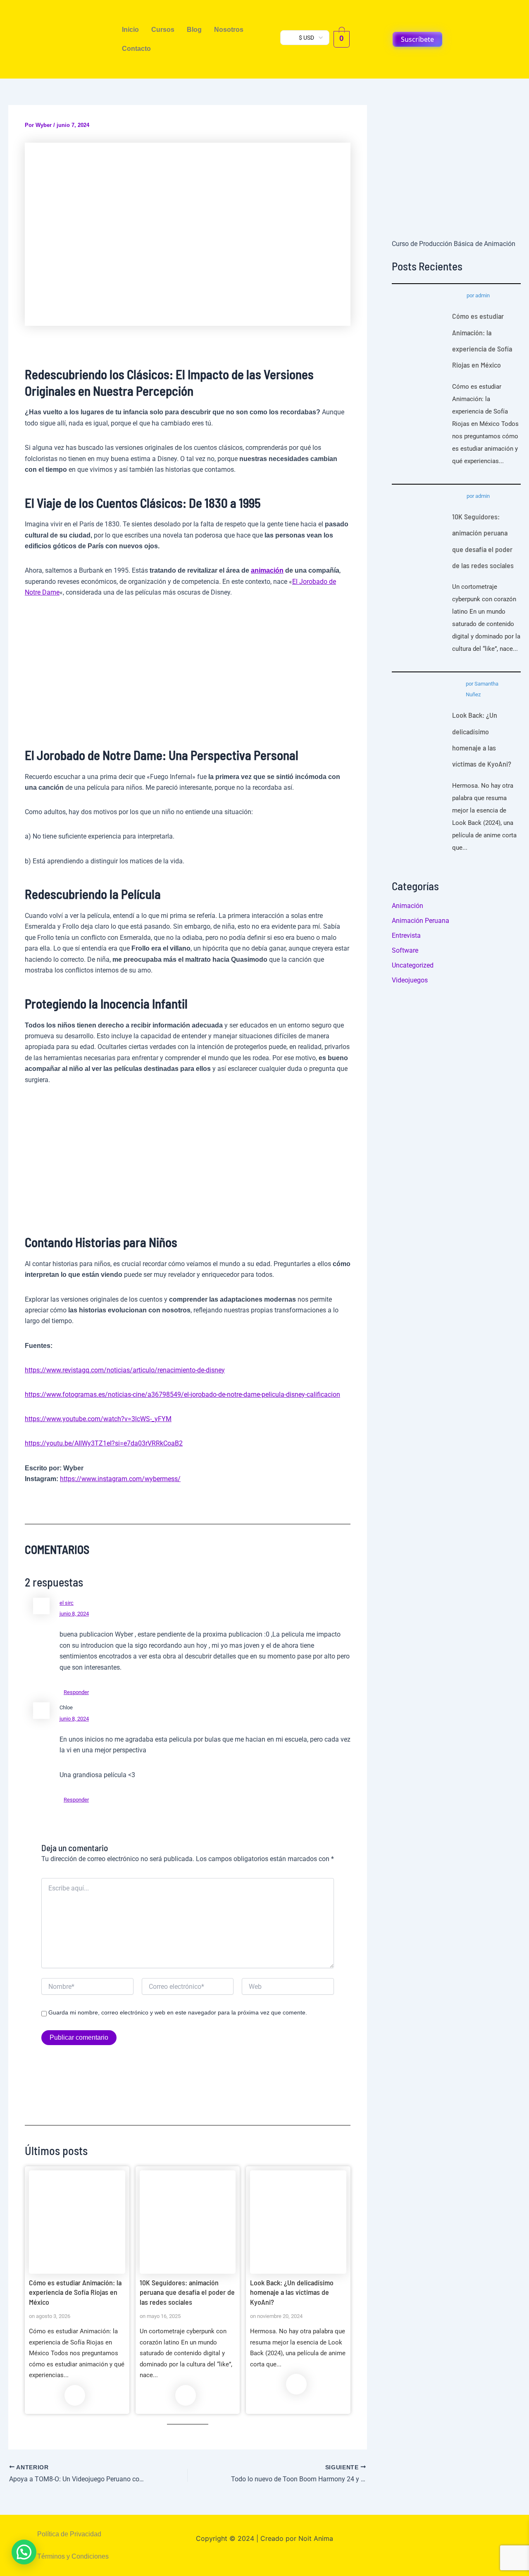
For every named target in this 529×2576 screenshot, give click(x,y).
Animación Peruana (421, 921)
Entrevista (406, 936)
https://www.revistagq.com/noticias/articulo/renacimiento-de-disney (125, 1370)
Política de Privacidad (69, 2534)
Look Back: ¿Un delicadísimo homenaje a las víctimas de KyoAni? (298, 2222)
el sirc (67, 1603)
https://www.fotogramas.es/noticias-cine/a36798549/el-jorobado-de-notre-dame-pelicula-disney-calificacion (182, 1394)
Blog (194, 30)
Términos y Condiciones (73, 2556)
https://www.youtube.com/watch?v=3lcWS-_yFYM (98, 1419)
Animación (407, 906)
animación (267, 570)
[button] (24, 2552)
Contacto (136, 49)
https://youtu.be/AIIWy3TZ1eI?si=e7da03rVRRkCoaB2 (104, 1443)
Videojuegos (410, 980)
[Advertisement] (188, 669)
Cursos (163, 30)
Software (405, 950)
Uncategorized (413, 965)
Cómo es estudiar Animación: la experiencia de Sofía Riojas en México (77, 2222)
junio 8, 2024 (74, 1614)
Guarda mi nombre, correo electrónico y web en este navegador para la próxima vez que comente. (178, 2012)
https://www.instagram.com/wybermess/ (120, 1479)
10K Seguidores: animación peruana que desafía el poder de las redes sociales (187, 2222)
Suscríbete (417, 39)
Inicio (130, 30)
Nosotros (229, 30)
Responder (76, 1692)
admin (483, 295)
